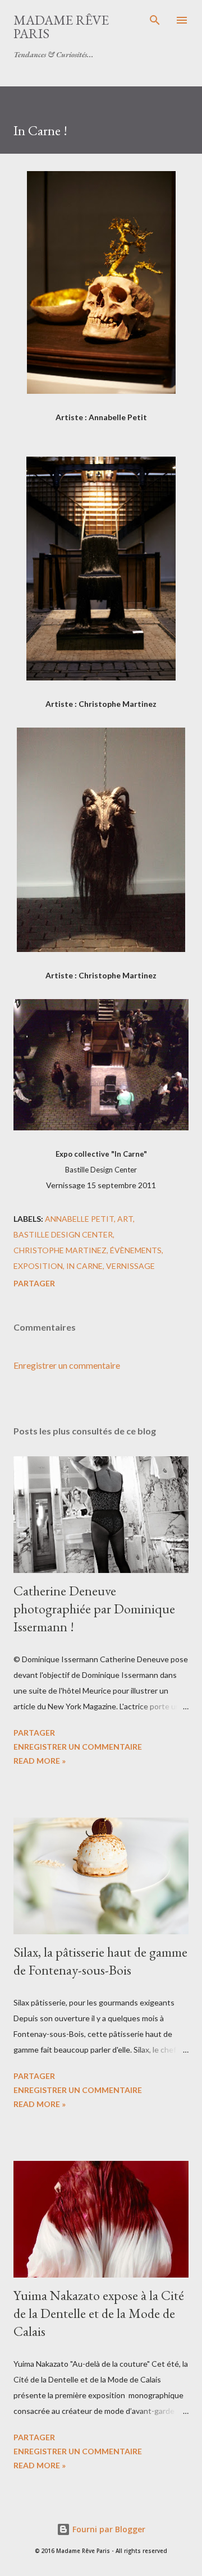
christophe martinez (60, 1250)
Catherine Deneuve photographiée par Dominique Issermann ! (94, 1609)
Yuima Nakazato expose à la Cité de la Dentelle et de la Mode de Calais (99, 2313)
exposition (38, 1266)
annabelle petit (79, 1219)
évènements (136, 1250)
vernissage (130, 1266)
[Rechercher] (155, 20)
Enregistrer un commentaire (67, 1365)
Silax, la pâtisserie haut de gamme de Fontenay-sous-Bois (100, 1961)
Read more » (40, 1761)
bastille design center (63, 1234)
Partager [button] (34, 1283)
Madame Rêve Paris (61, 27)
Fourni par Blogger (108, 2529)
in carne (84, 1266)
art (125, 1219)
